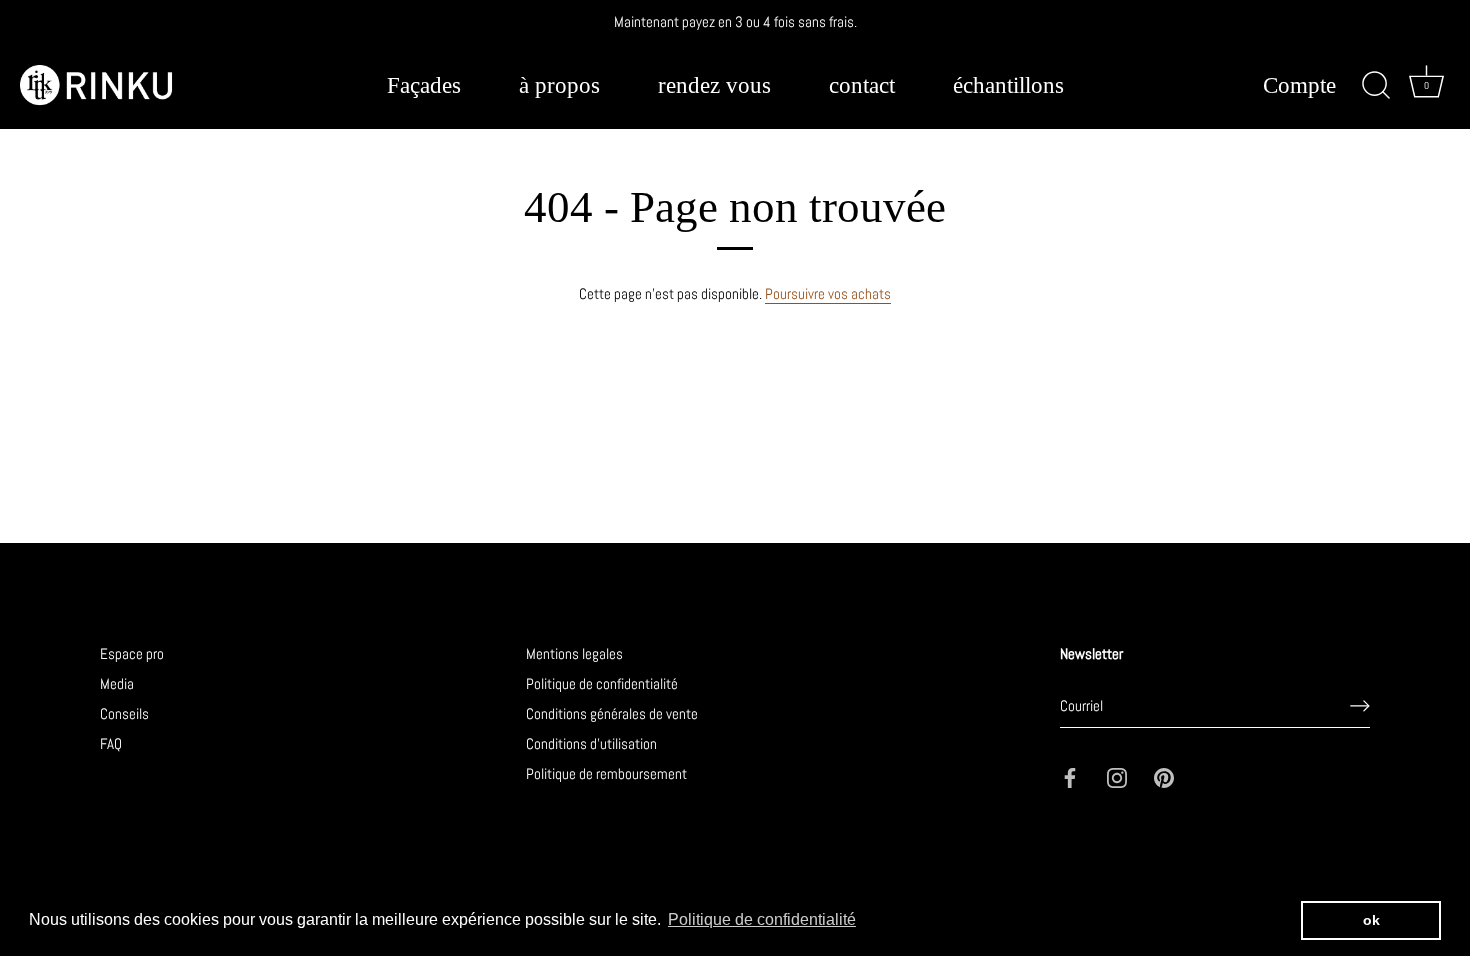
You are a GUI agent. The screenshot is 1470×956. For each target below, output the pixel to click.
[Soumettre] (1360, 706)
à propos (559, 85)
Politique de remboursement (606, 773)
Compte (1299, 86)
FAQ (111, 743)
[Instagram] (1117, 776)
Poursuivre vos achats (828, 293)
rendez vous (714, 85)
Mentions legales (574, 653)
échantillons (1008, 85)
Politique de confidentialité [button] (762, 919)
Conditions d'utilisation (591, 743)
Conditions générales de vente (612, 713)
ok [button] (1371, 920)
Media (117, 683)
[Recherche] (1376, 86)
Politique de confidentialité (602, 683)
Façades (424, 85)
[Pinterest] (1164, 776)
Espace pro (132, 653)
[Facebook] (1070, 776)
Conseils (124, 713)
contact (862, 85)
